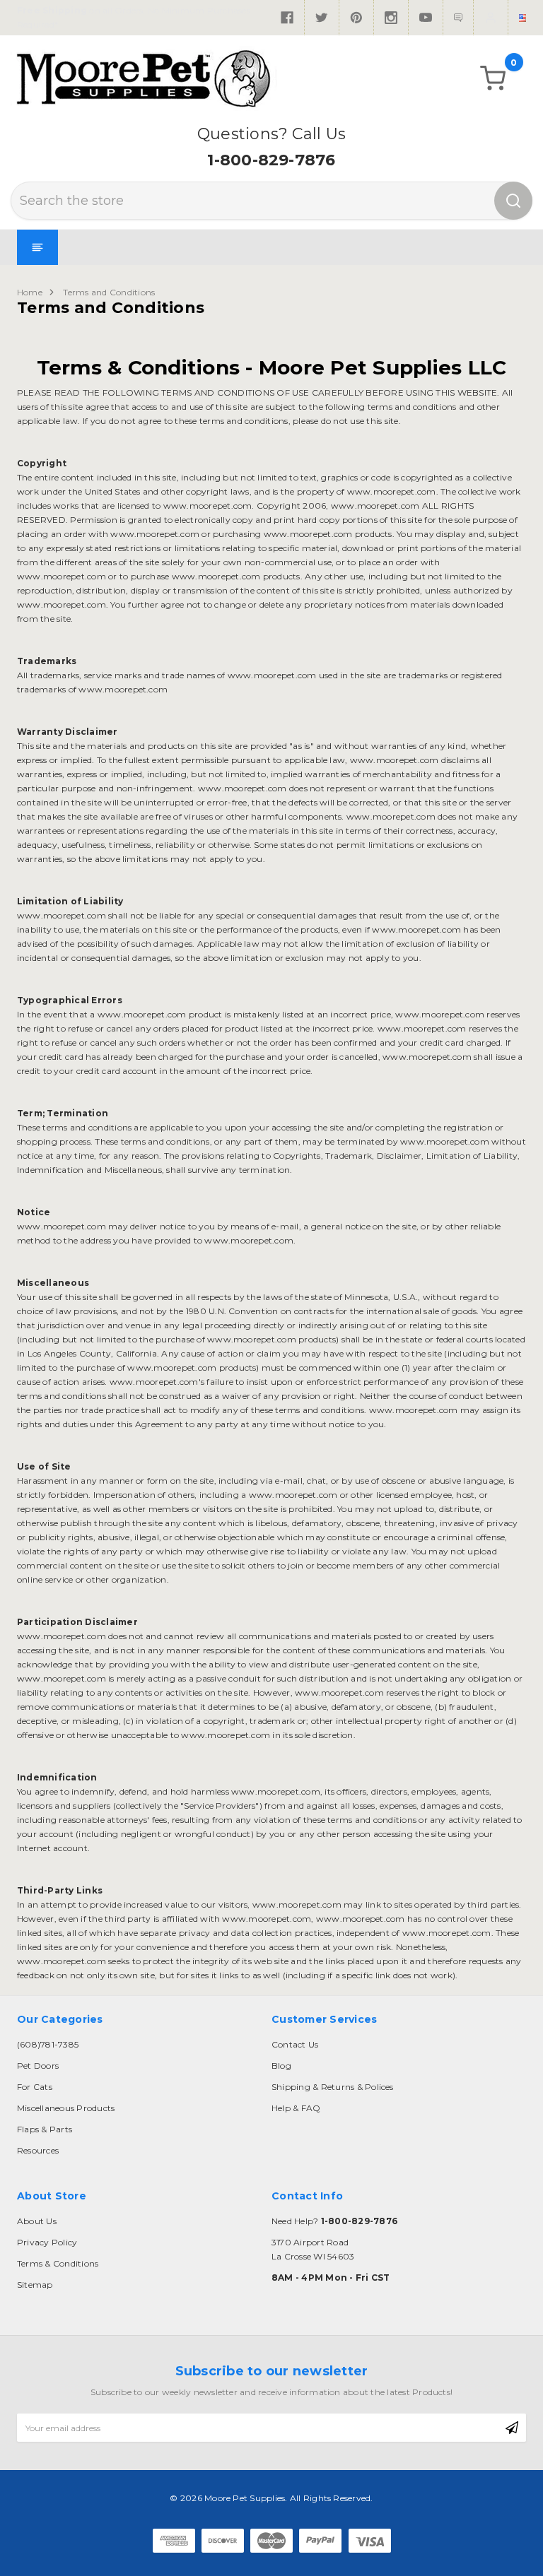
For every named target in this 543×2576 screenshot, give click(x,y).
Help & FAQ (296, 2108)
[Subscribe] (512, 2428)
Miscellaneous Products (66, 2108)
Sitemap (35, 2285)
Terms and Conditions (109, 292)
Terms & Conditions (58, 2263)
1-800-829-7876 (271, 160)
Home (30, 292)
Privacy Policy (47, 2242)
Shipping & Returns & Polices (333, 2087)
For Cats (35, 2087)
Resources (38, 2150)
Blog (281, 2066)
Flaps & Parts (45, 2129)
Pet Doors (38, 2066)
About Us (37, 2221)
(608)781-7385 (48, 2044)
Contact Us (295, 2044)
